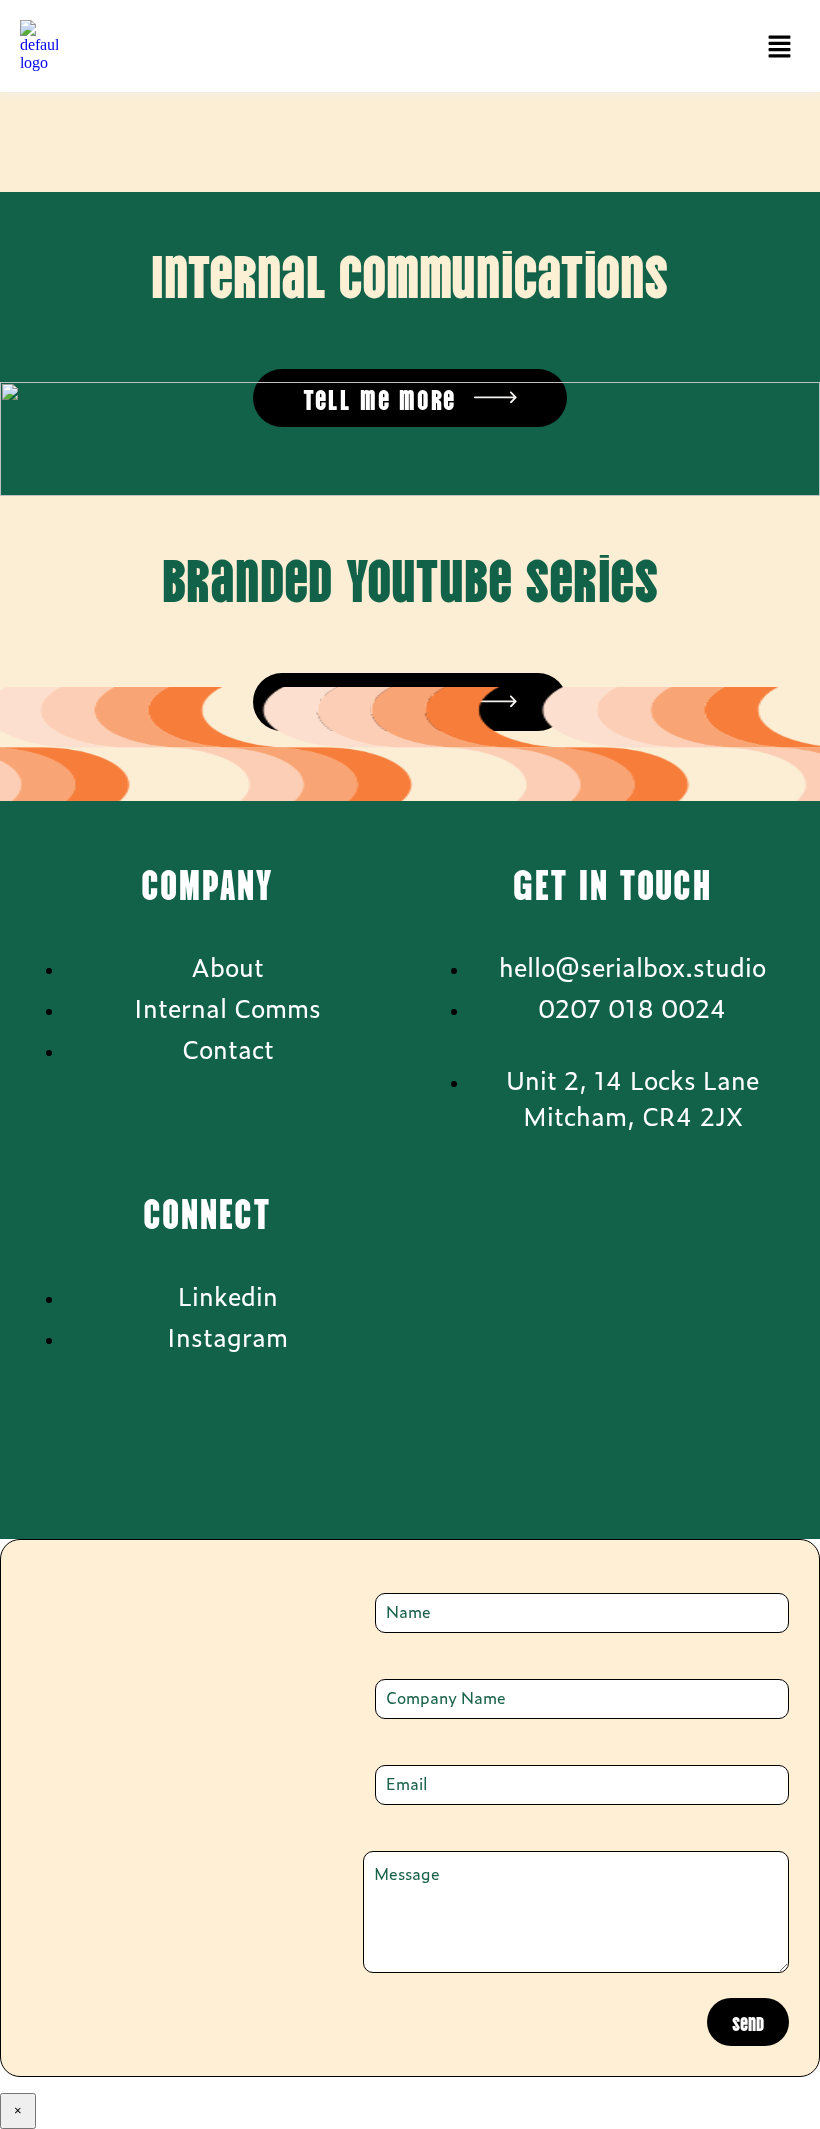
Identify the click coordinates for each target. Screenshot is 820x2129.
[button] (780, 46)
